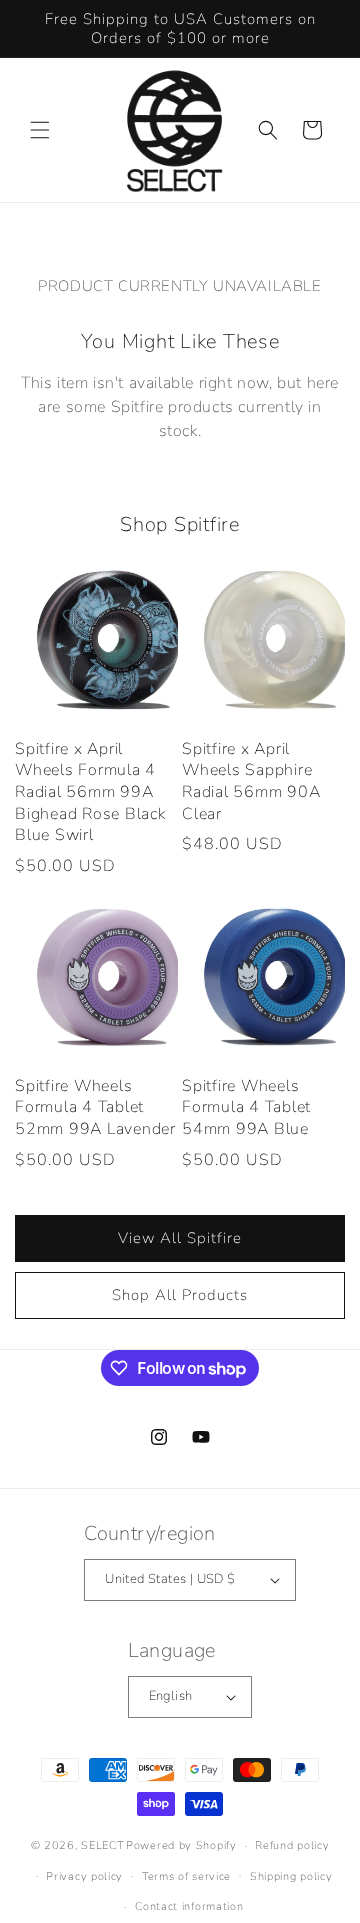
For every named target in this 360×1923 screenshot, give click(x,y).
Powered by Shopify (181, 1845)
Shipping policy (291, 1876)
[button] (40, 130)
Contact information (189, 1906)
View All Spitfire (180, 1238)
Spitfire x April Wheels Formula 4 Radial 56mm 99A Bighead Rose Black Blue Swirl (90, 792)
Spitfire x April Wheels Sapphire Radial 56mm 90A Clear (251, 782)
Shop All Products (180, 1295)
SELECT (102, 1845)
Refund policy (292, 1845)
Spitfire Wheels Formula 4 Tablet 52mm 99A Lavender (95, 1108)
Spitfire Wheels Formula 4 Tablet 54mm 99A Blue (246, 1108)
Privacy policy (84, 1876)
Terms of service (186, 1876)
